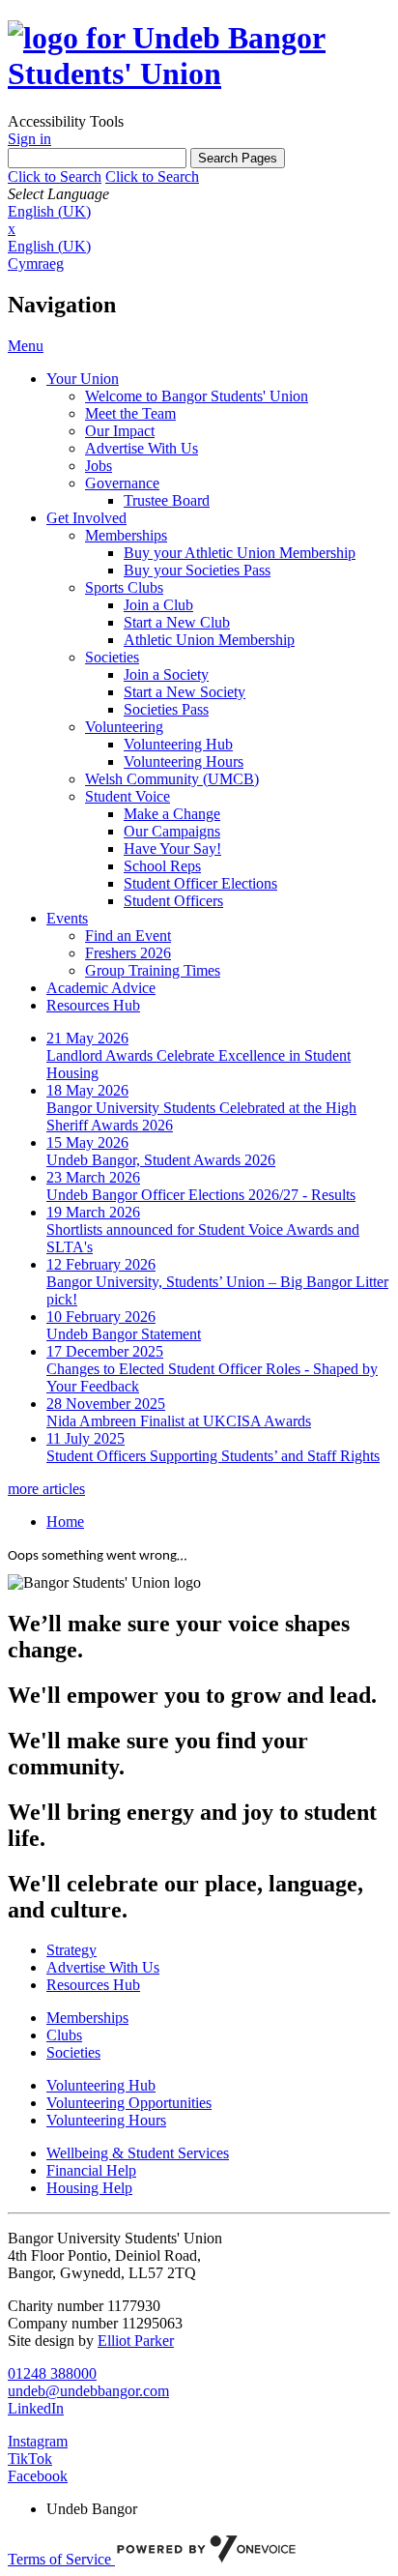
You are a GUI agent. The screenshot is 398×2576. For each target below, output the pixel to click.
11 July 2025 (85, 1438)
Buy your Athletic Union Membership (240, 553)
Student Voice (128, 796)
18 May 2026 (87, 1090)
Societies (112, 657)
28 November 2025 (106, 1404)
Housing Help (89, 2188)
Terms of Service (61, 2559)
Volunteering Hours (184, 761)
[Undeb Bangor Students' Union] (199, 73)
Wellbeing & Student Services (138, 2153)
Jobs (99, 466)
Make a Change (172, 814)
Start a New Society (185, 692)
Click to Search (55, 176)
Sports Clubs (124, 587)
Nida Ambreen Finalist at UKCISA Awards (179, 1421)
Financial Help (91, 2170)
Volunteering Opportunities (129, 2103)
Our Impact (120, 431)
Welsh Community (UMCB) (172, 779)
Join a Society (166, 674)
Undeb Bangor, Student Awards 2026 (161, 1160)
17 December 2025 (105, 1351)
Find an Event (128, 936)
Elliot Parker (136, 2341)
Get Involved (86, 518)
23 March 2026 (93, 1177)
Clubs (64, 2035)
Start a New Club (177, 622)
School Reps (162, 866)
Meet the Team (130, 413)
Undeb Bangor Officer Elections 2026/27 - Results (201, 1195)
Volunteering (124, 727)
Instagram (38, 2441)
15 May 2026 (87, 1142)
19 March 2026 (93, 1212)
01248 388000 (52, 2373)
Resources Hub (93, 1005)
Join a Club (158, 605)
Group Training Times (153, 970)
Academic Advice (101, 988)
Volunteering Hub (178, 744)
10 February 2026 (101, 1317)
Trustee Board (167, 500)
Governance (122, 483)
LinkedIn (36, 2408)
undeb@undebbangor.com (88, 2391)
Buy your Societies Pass (197, 570)
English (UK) (49, 211)
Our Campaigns (172, 831)
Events (67, 918)
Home (65, 1522)
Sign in (29, 139)
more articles (46, 1489)
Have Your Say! (172, 849)
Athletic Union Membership (209, 640)
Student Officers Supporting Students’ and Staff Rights (213, 1456)
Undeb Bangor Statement (124, 1334)
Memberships (126, 535)
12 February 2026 (101, 1264)
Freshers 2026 (128, 953)
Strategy (71, 1950)
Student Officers (173, 901)
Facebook (38, 2476)
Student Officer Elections (200, 883)
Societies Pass (166, 709)
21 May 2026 (87, 1038)
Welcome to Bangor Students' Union (197, 396)
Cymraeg (36, 263)
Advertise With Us (142, 448)
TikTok (30, 2459)
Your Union (83, 379)
